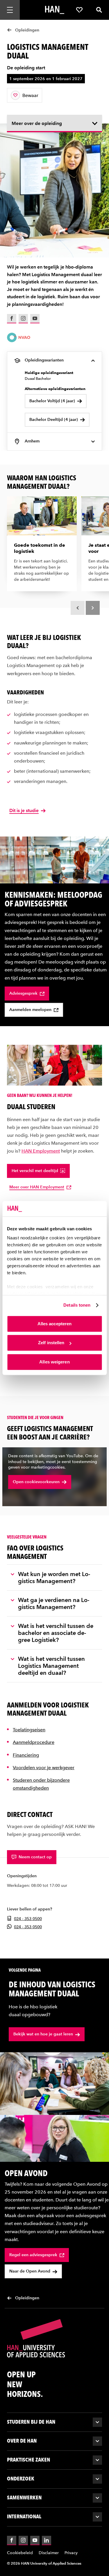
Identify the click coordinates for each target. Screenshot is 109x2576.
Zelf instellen (51, 1343)
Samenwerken (24, 2498)
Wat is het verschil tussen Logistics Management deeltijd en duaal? (51, 1665)
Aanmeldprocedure (34, 1742)
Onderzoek (21, 2479)
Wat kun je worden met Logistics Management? (54, 1577)
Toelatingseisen (29, 1730)
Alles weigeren (54, 1362)
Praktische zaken (28, 2460)
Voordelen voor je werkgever (44, 1767)
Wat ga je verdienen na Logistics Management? (54, 1603)
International (24, 2516)
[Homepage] (55, 10)
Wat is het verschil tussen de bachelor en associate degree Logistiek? (56, 1633)
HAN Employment (41, 1151)
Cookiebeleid (20, 2553)
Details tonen (77, 1305)
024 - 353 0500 (28, 1919)
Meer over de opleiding (37, 123)
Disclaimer (49, 2553)
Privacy (71, 2553)
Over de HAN (22, 2441)
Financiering (26, 1755)
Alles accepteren (55, 1324)
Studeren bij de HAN (31, 2422)
